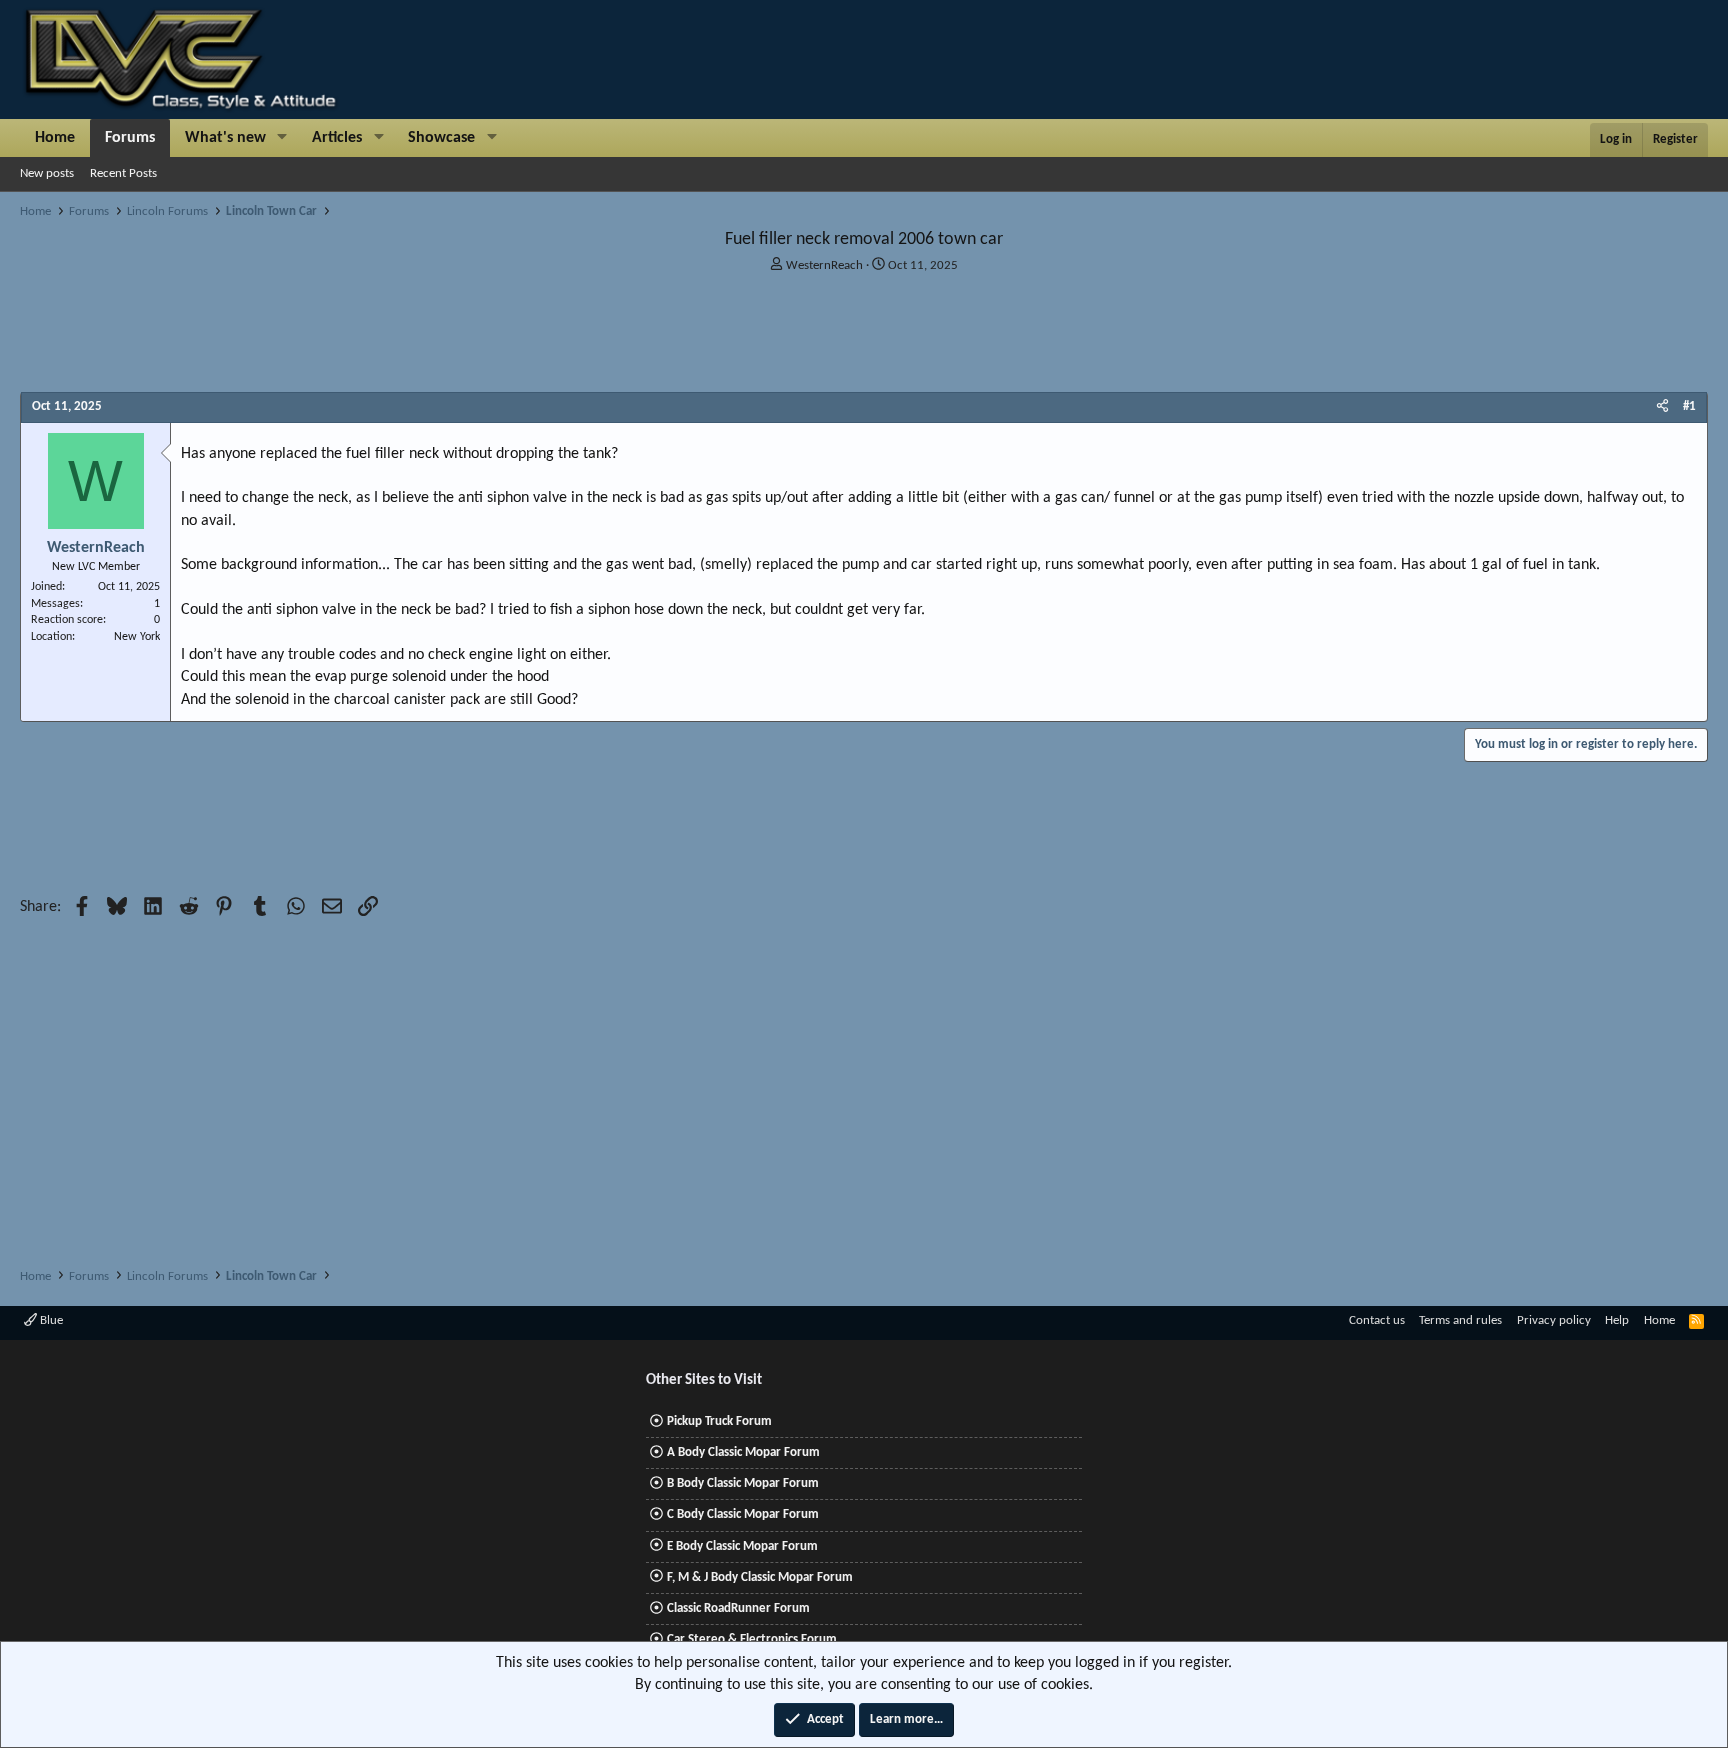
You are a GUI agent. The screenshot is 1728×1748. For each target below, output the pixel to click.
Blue (50, 1320)
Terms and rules (1460, 1320)
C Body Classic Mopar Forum (743, 1514)
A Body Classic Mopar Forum (743, 1452)
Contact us (1377, 1320)
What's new (225, 138)
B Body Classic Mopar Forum (743, 1483)
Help (1617, 1320)
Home (55, 138)
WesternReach (824, 265)
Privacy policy (1554, 1320)
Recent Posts (123, 173)
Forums (130, 138)
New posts (47, 173)
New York (137, 637)
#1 (1689, 406)
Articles (337, 138)
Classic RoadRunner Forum (738, 1608)
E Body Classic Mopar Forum (742, 1546)
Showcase (441, 138)
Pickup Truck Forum (719, 1421)
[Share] (1662, 407)
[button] (282, 138)
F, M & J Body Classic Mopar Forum (760, 1577)
